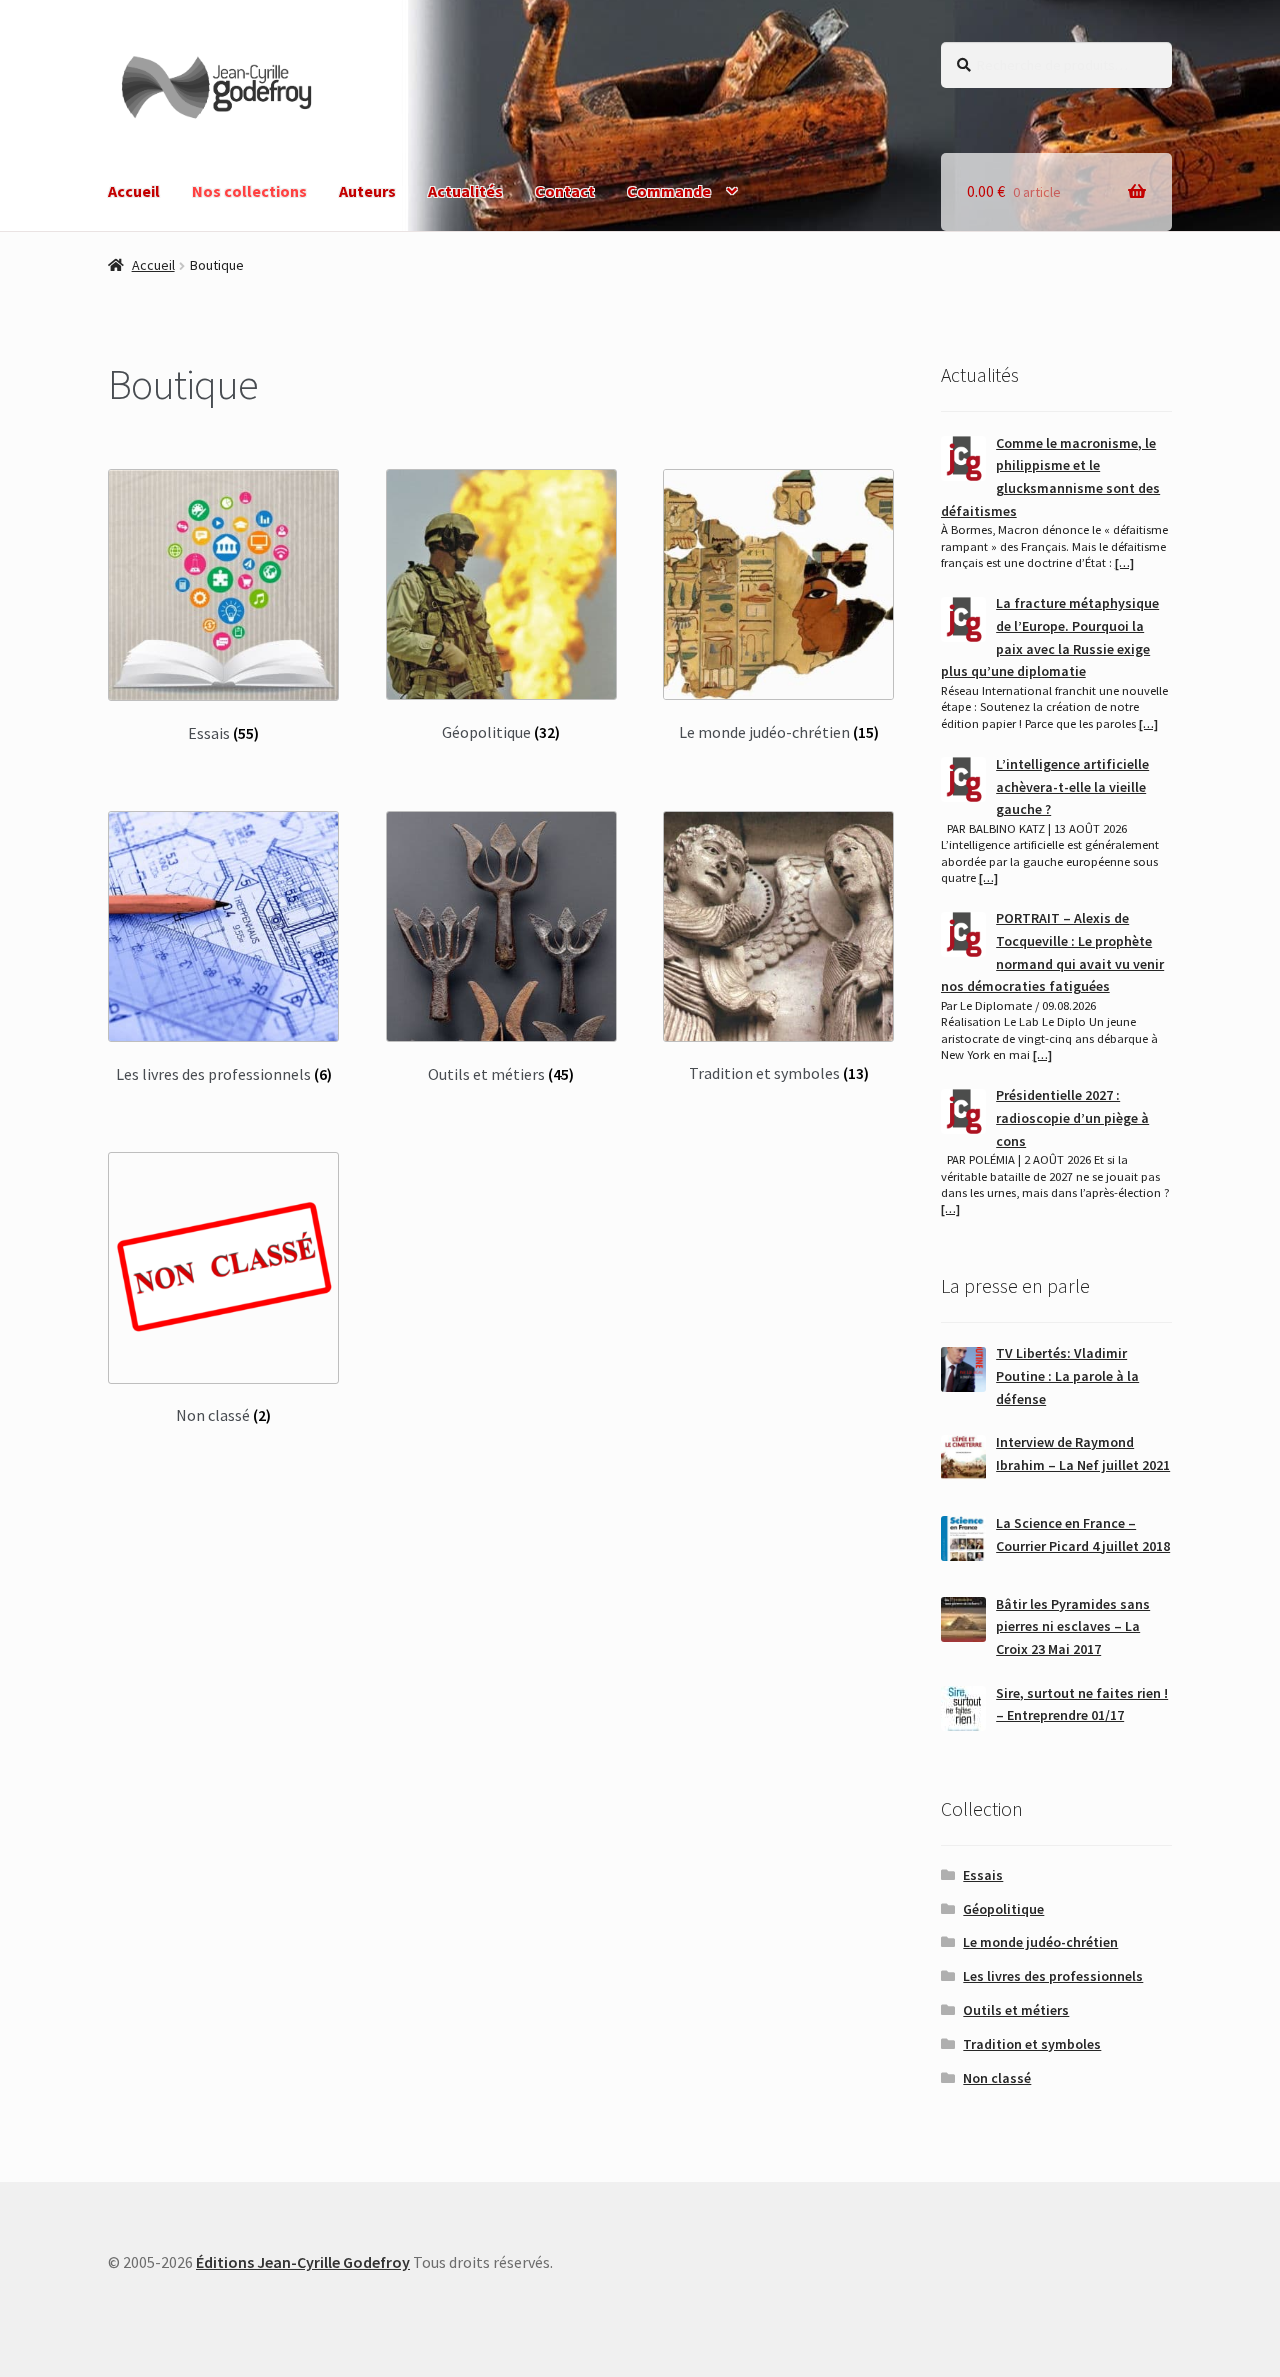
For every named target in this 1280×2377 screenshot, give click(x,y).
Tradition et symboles (1032, 2044)
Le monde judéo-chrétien (1040, 1942)
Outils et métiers (1016, 2010)
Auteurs (367, 191)
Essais (983, 1875)
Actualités (465, 191)
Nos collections (249, 191)
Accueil (134, 191)
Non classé (997, 2078)
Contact (565, 191)
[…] (1124, 562)
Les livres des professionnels (1053, 1976)
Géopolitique (1003, 1909)
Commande (669, 191)
